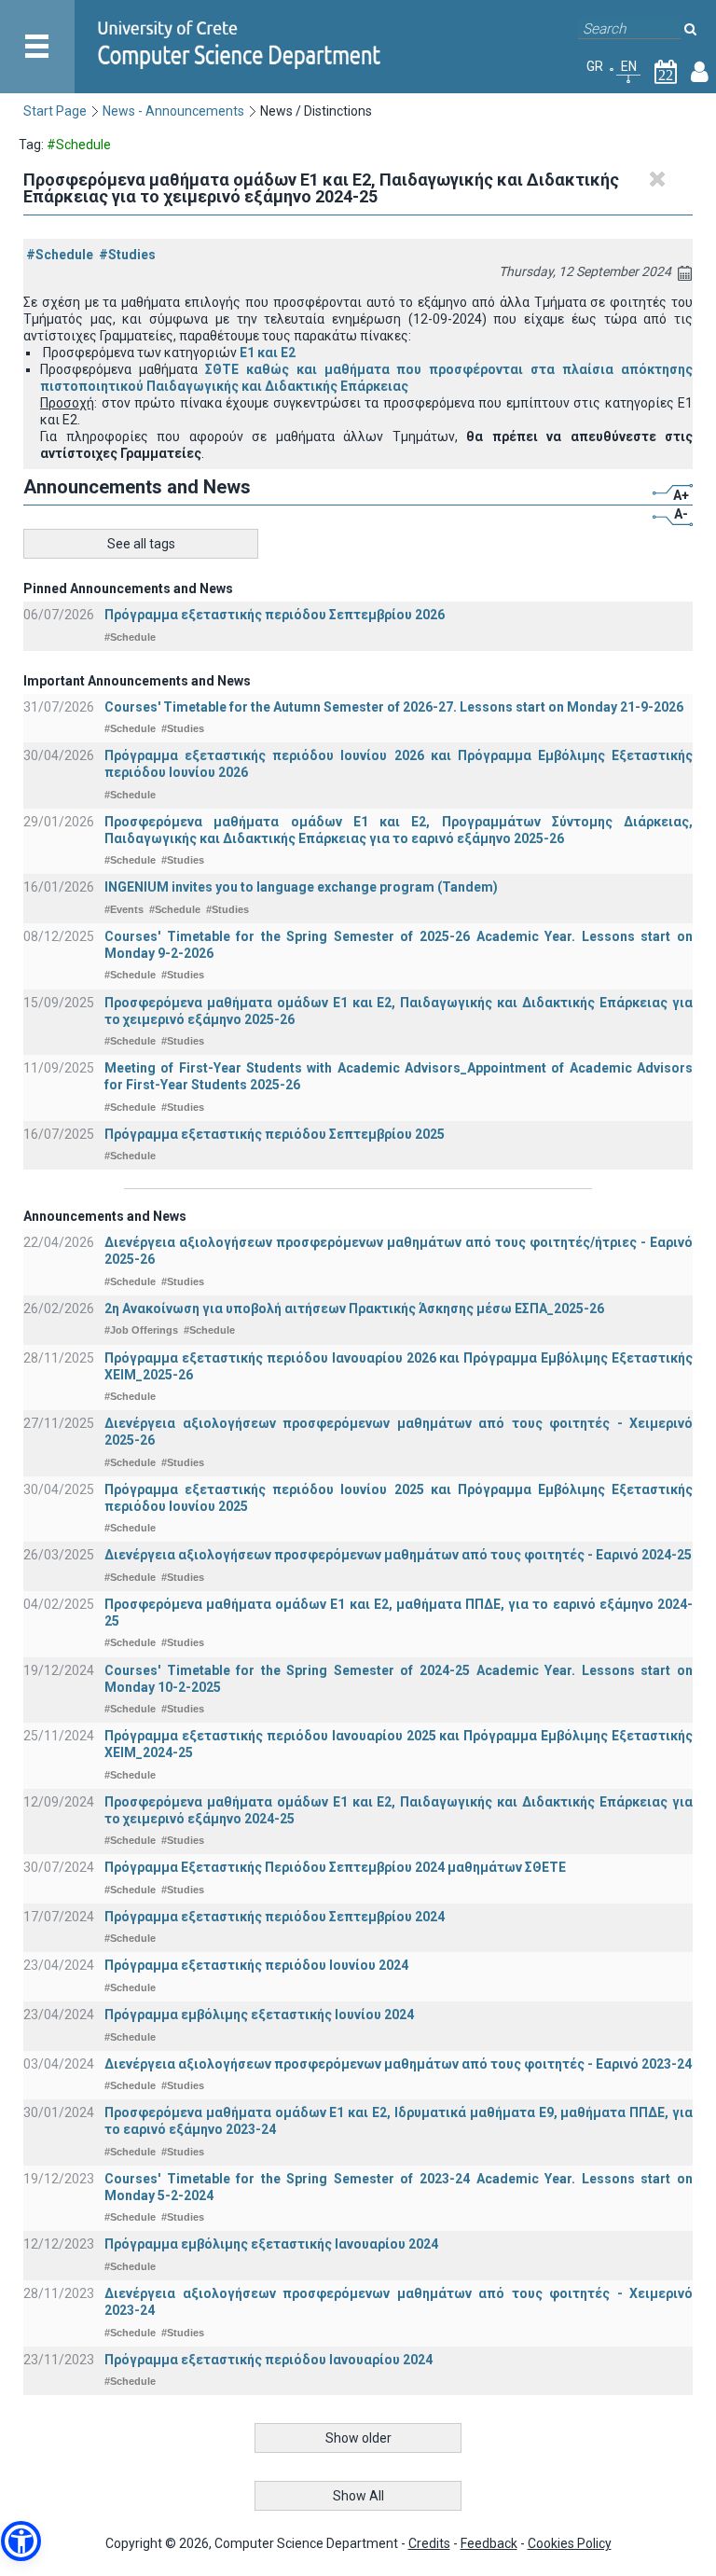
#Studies (127, 255)
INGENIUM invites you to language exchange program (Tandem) (301, 887)
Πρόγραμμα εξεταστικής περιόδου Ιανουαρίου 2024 (268, 2360)
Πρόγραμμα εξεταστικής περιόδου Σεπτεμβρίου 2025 (275, 1134)
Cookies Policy (570, 2543)
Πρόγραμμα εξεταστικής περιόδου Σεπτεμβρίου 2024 (275, 1917)
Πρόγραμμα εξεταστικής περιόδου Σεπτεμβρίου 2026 (275, 615)
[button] (21, 2541)
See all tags (141, 544)
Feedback (489, 2543)
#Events (124, 909)
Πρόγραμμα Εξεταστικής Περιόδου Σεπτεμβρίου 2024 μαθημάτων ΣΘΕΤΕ (335, 1867)
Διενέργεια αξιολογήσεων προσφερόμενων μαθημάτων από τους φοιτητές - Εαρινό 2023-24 (398, 2064)
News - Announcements (173, 111)
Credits (429, 2543)
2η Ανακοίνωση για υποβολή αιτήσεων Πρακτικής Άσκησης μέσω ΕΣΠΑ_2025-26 (354, 1309)
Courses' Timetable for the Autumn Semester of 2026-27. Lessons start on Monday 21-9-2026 (394, 707)
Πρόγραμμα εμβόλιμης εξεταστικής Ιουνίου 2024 (259, 2015)
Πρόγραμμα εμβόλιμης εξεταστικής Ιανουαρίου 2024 (271, 2244)
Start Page (55, 111)
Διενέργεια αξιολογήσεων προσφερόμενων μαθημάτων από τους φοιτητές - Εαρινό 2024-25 (398, 1555)
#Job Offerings (141, 1330)
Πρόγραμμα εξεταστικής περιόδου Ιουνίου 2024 (256, 1965)
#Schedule (60, 255)
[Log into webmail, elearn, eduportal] (700, 76)
